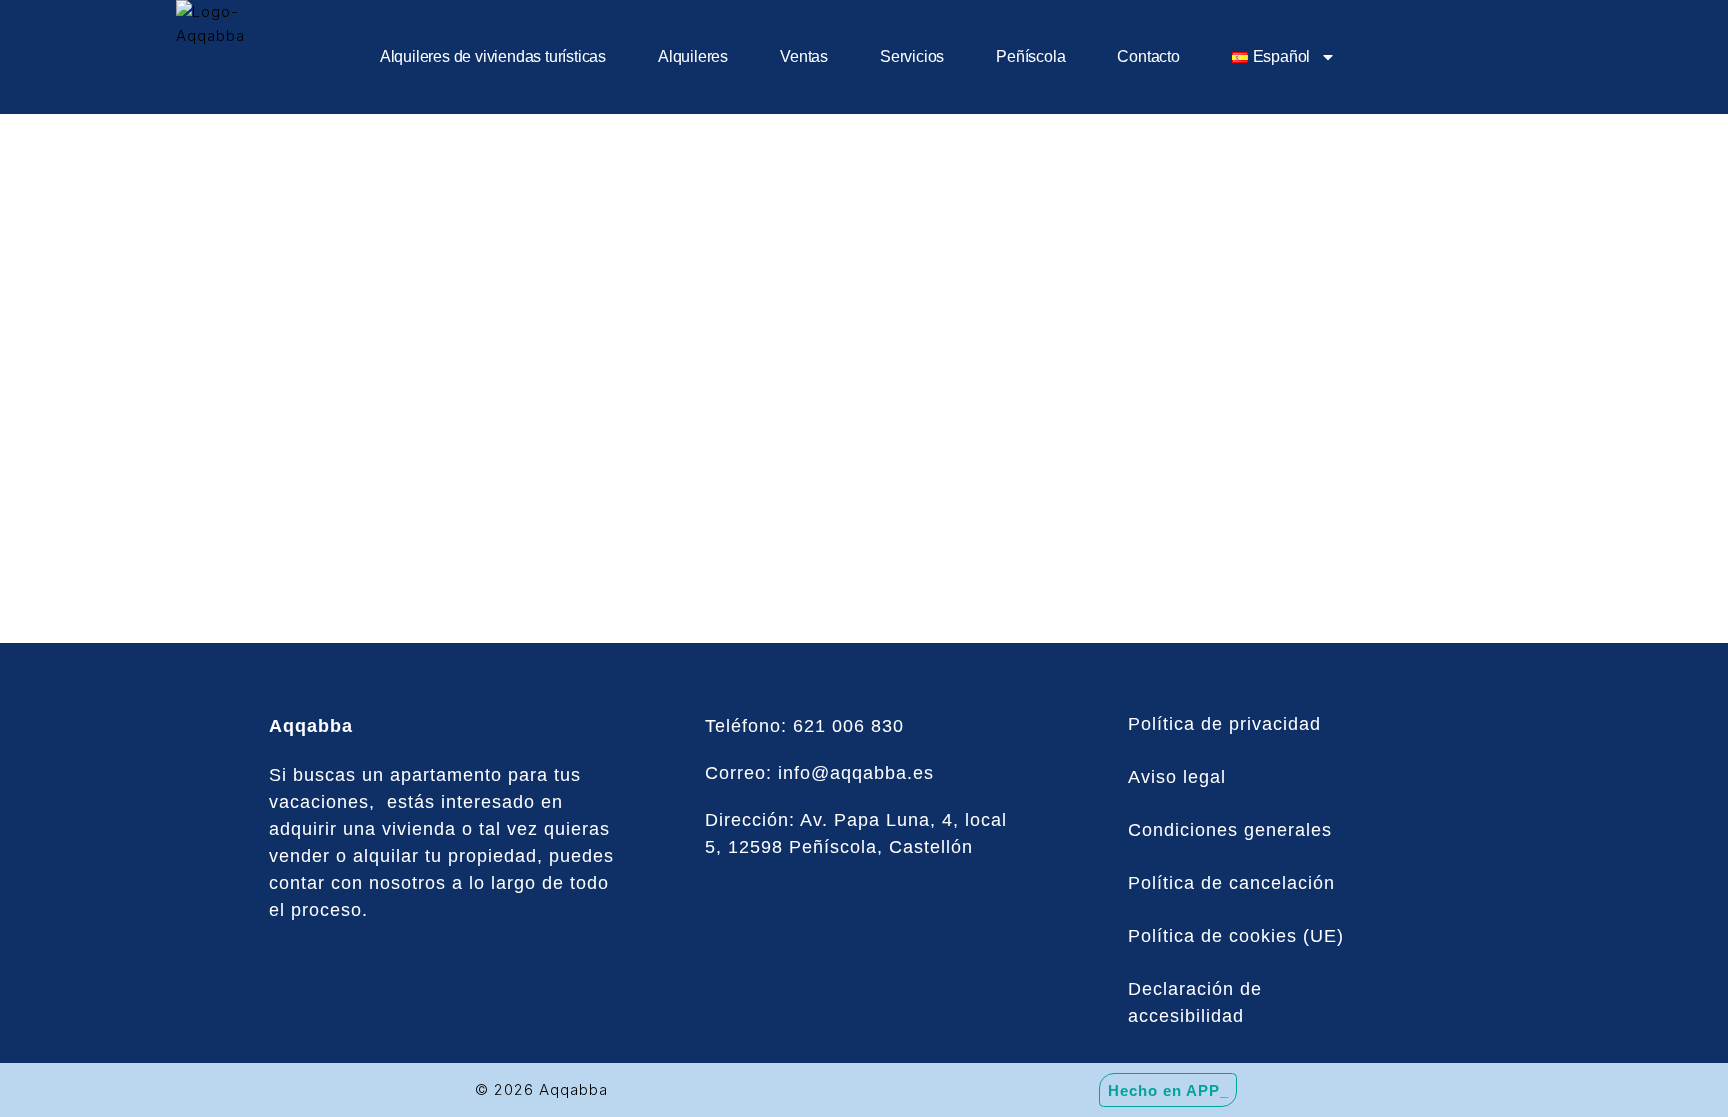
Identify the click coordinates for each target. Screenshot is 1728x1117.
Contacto (1148, 56)
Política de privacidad (1224, 724)
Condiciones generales (1230, 830)
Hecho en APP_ (1168, 1089)
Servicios (912, 56)
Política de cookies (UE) (1236, 936)
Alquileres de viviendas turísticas (493, 56)
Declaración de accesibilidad (1195, 1002)
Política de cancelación (1231, 883)
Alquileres (693, 56)
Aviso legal (1177, 777)
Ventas (804, 56)
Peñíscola (1030, 56)
